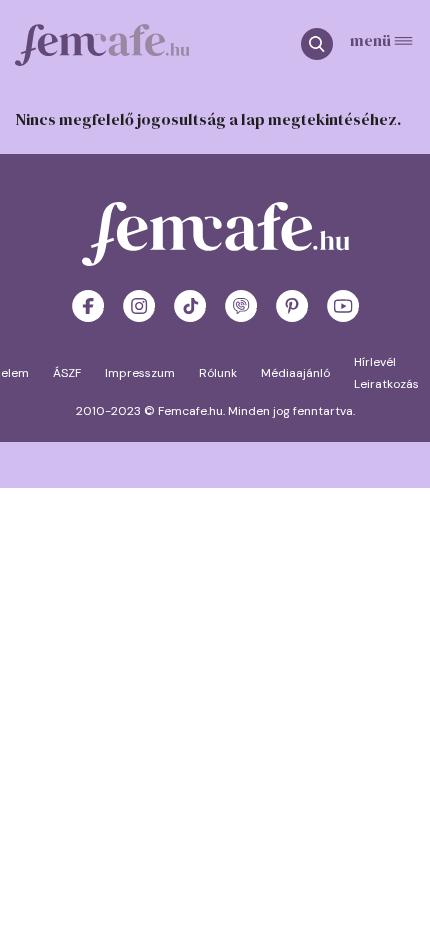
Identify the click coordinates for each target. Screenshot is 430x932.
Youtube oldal (343, 306)
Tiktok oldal (190, 306)
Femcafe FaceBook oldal (88, 306)
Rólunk (218, 373)
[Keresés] (325, 45)
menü (370, 39)
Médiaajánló (295, 373)
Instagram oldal (139, 306)
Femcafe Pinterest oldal (292, 306)
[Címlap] (102, 45)
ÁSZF (67, 373)
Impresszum (140, 373)
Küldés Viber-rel (241, 306)
